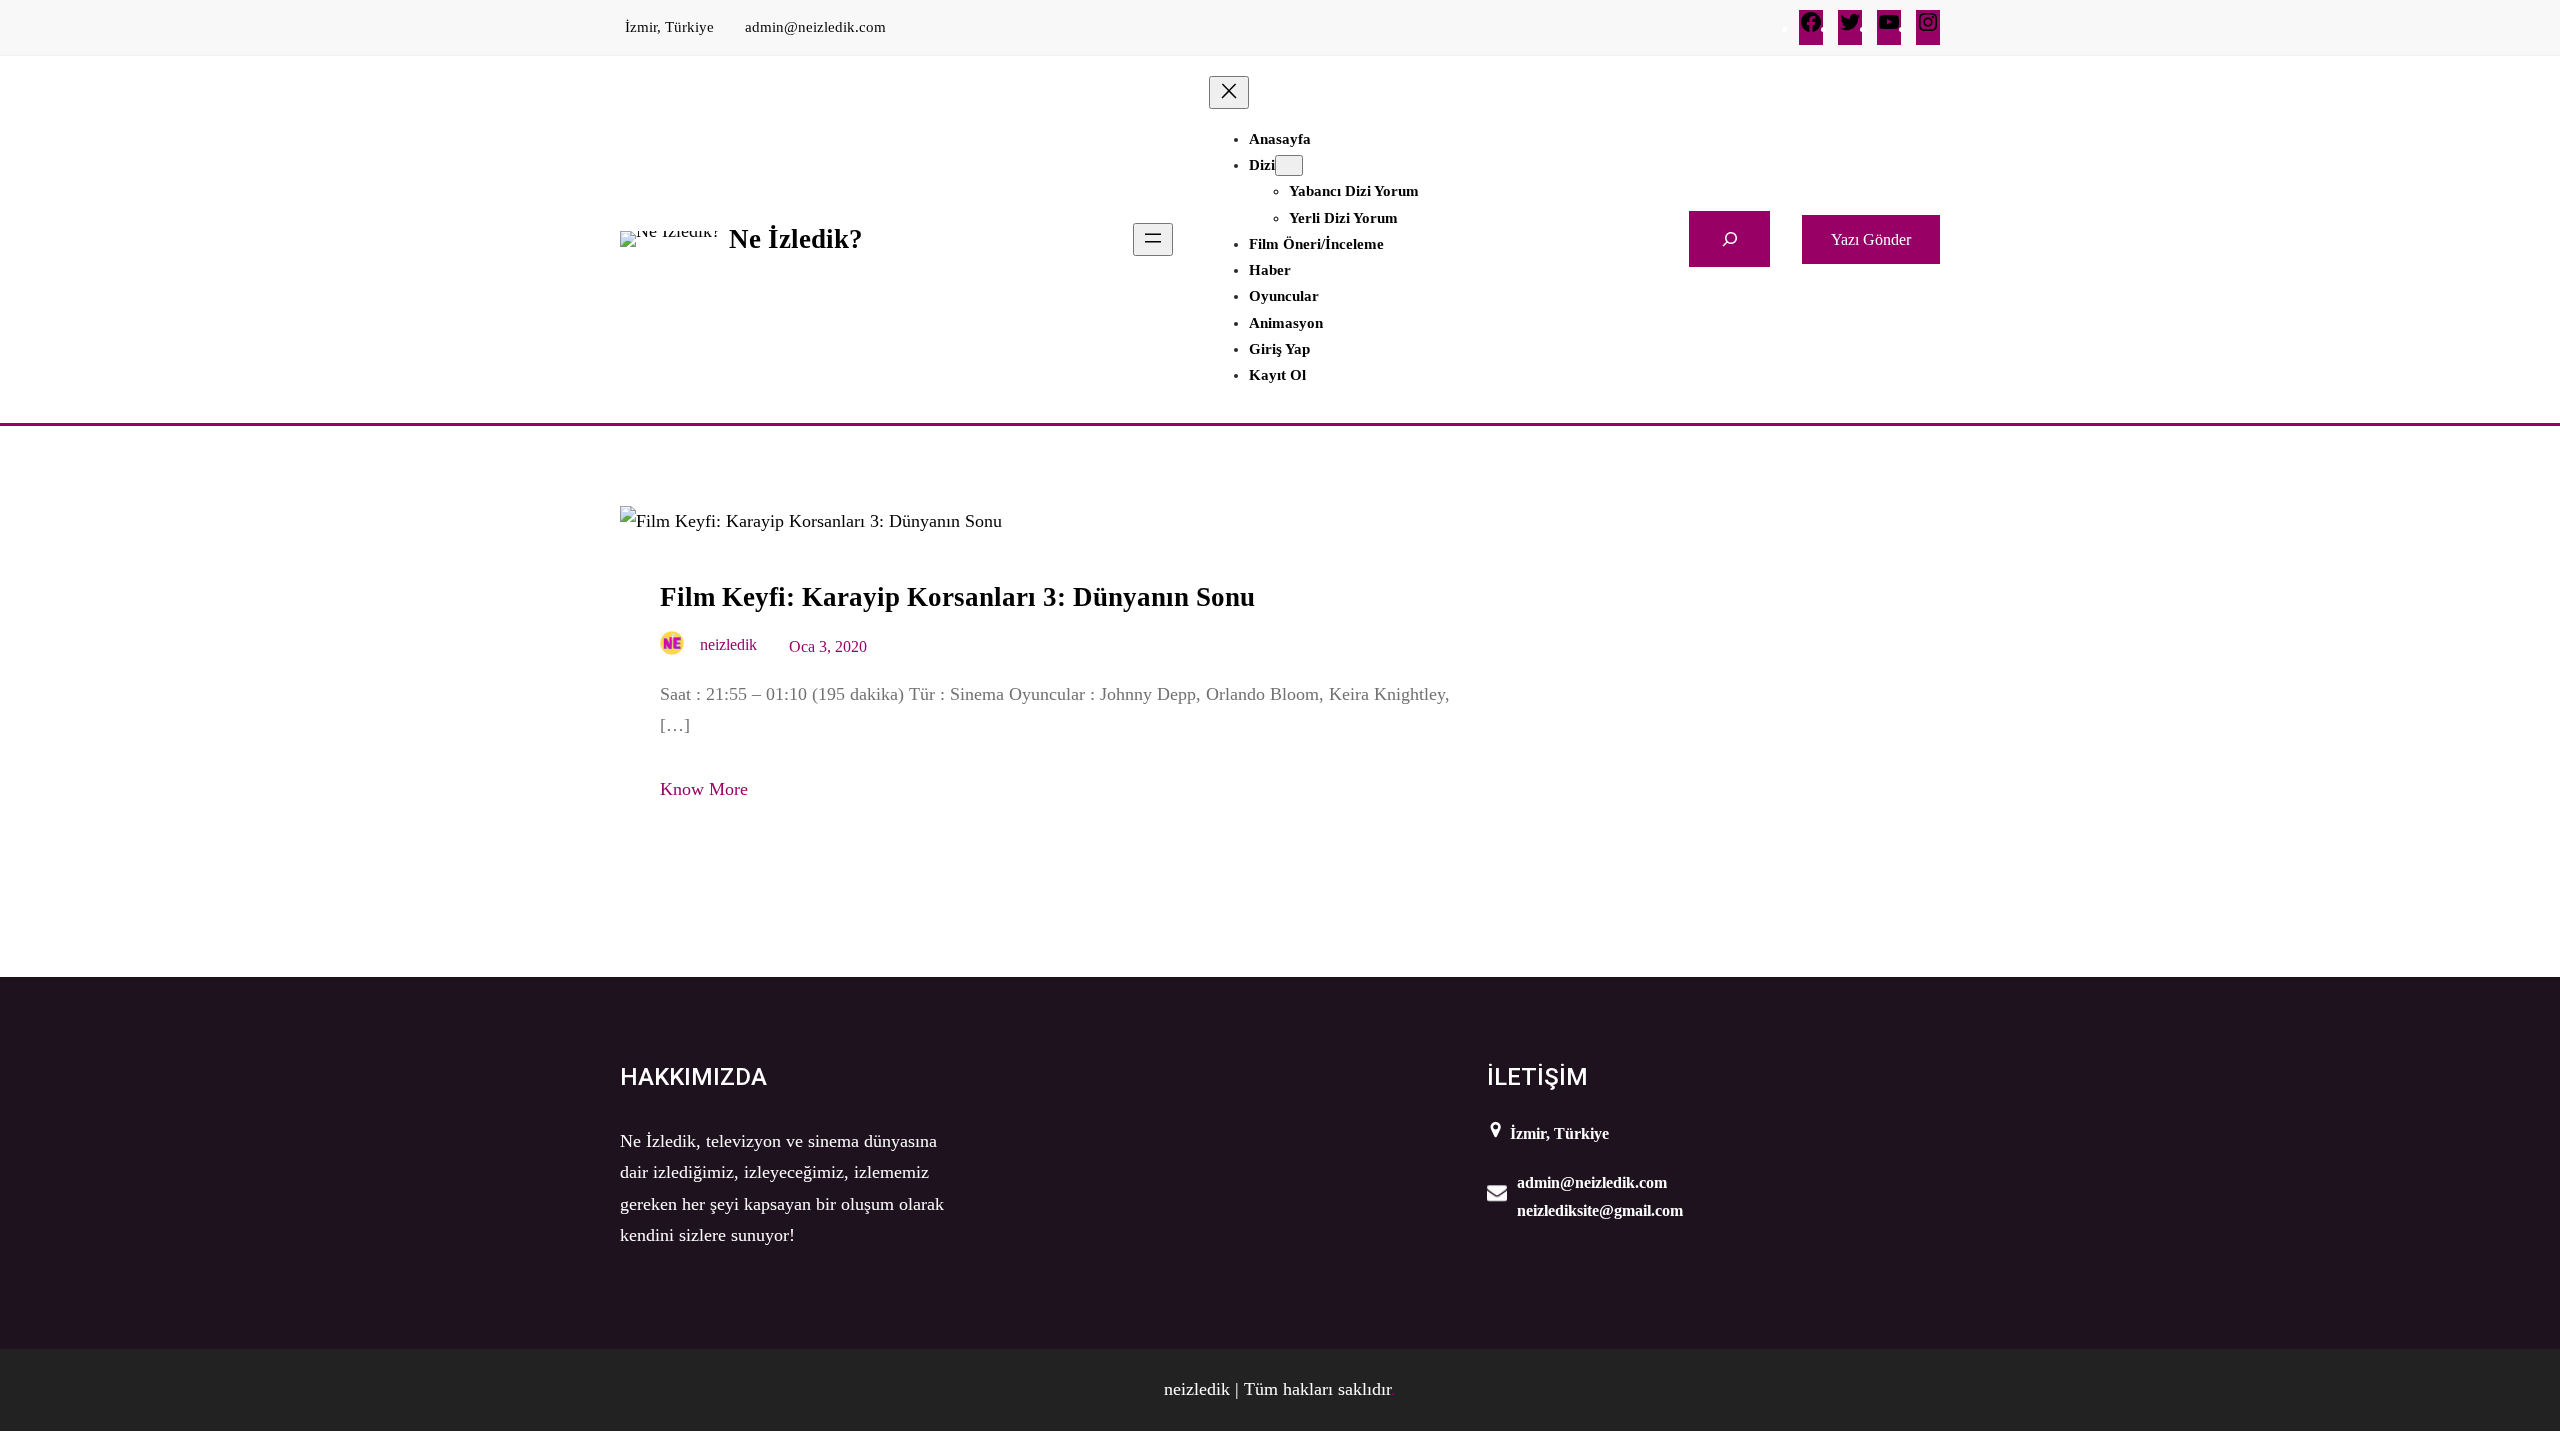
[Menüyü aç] (1153, 239)
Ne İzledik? (796, 239)
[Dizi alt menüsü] (1289, 165)
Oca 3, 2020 (828, 646)
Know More (704, 789)
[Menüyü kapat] (1229, 92)
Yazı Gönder (1871, 239)
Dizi (1262, 165)
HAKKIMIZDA (693, 1077)
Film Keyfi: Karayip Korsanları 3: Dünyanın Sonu (957, 597)
